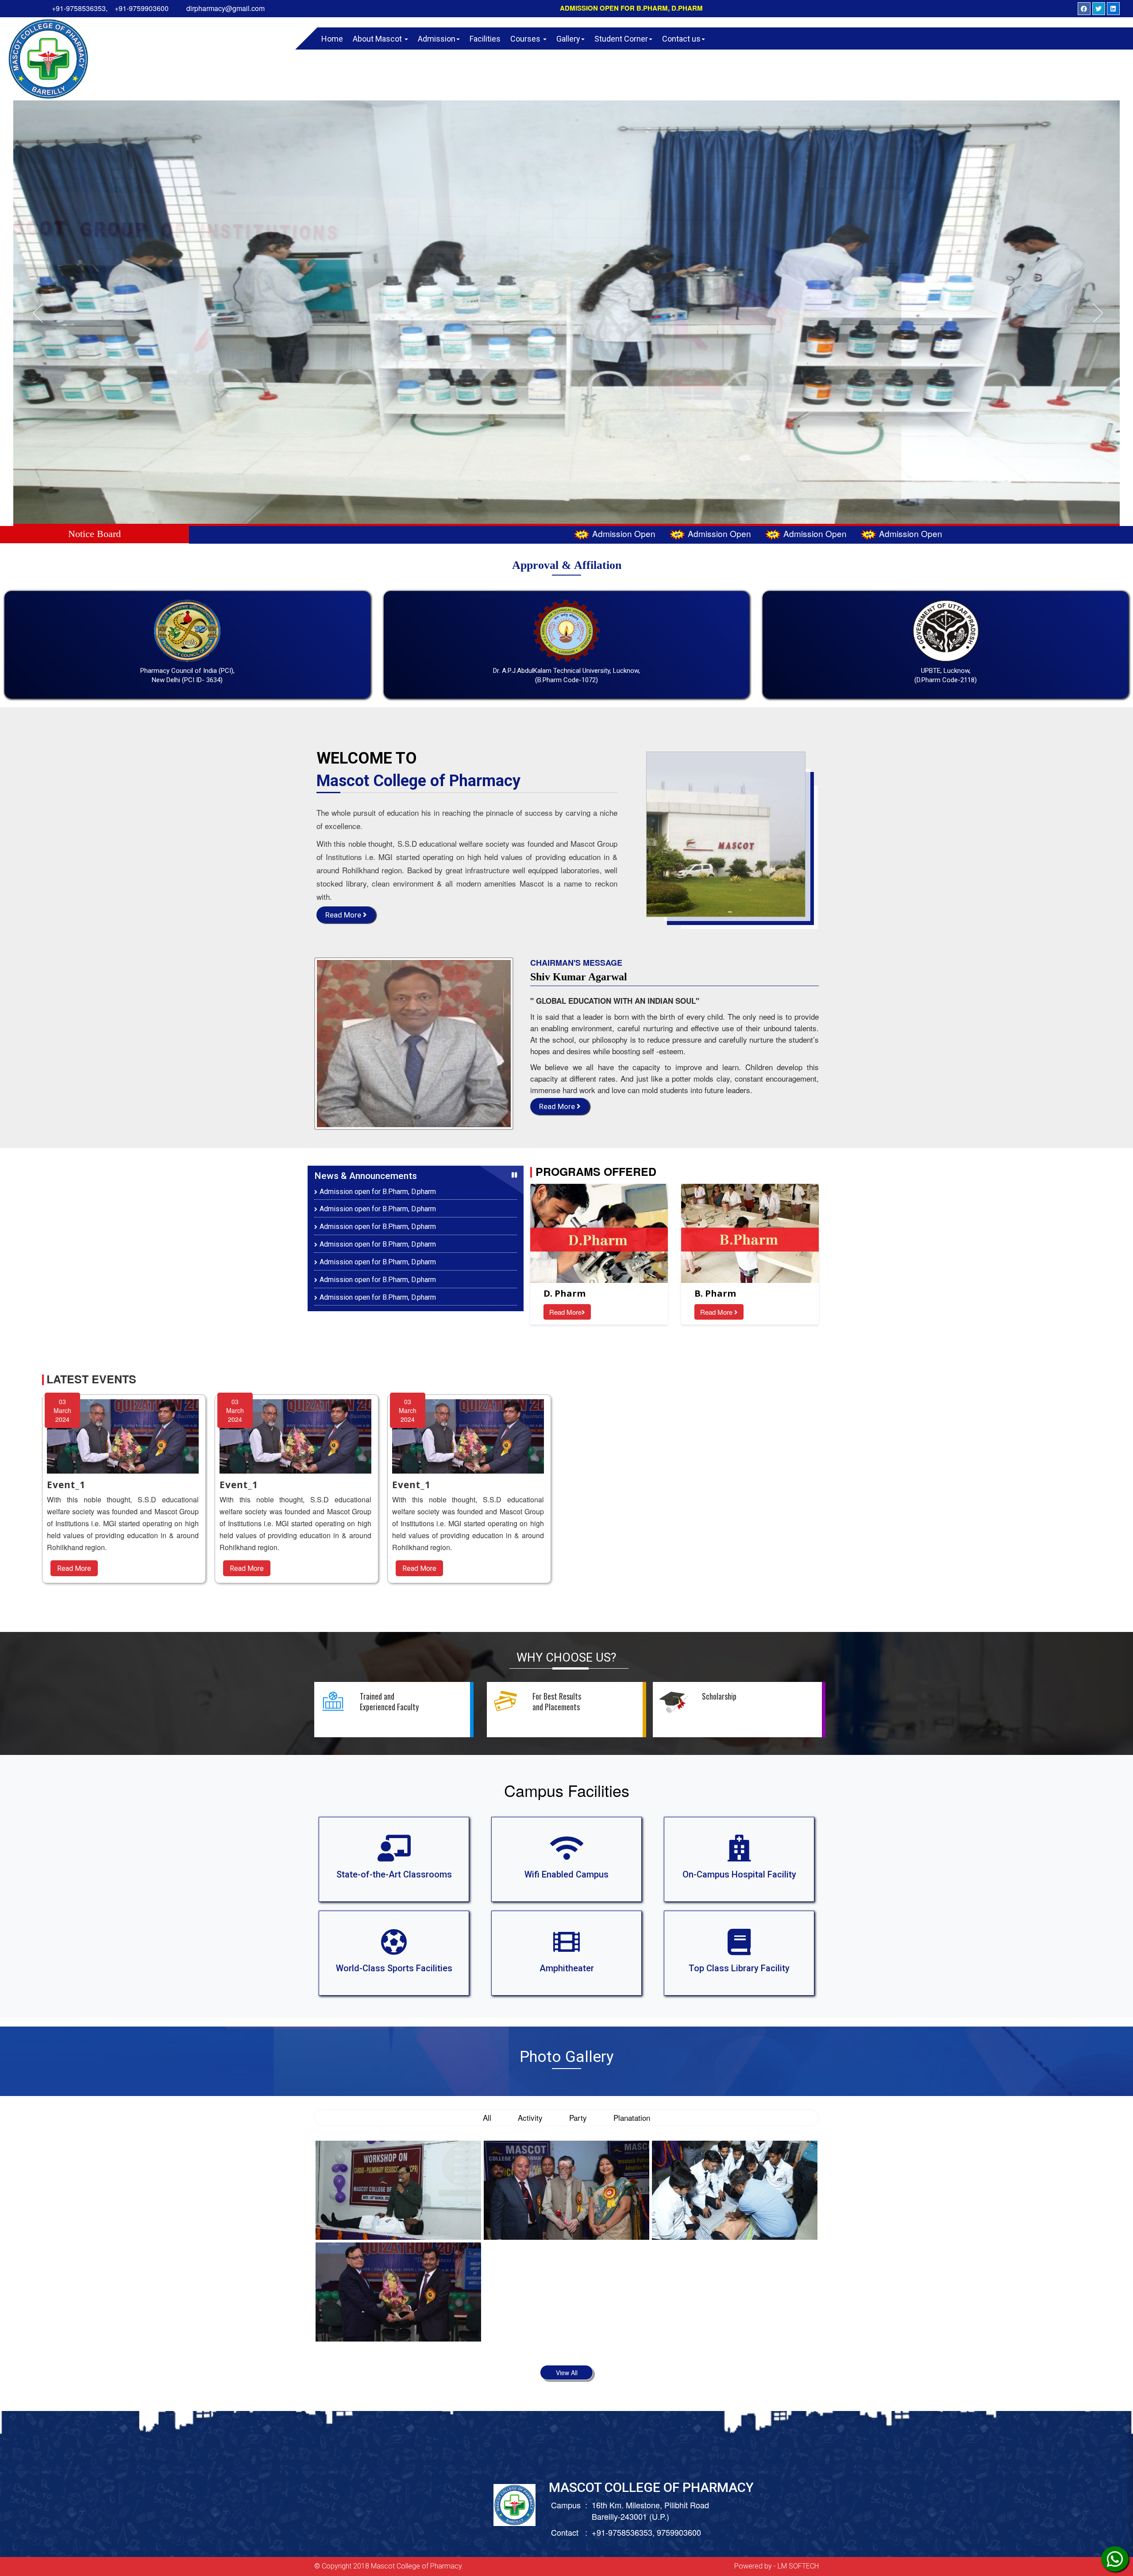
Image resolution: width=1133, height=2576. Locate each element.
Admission (437, 39)
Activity (530, 2117)
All (487, 2117)
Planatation (632, 2117)
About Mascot (378, 39)
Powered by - (756, 2566)
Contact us (681, 39)
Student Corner (621, 39)
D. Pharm (565, 1293)
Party (578, 2117)
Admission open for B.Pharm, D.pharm (631, 8)
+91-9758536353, (80, 8)
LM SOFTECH (798, 2566)
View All (567, 2373)
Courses (526, 39)
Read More (344, 915)
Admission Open (358, 533)
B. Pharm (715, 1293)
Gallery (568, 39)
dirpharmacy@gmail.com (225, 8)
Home (332, 39)
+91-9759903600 (142, 8)
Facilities (485, 39)
